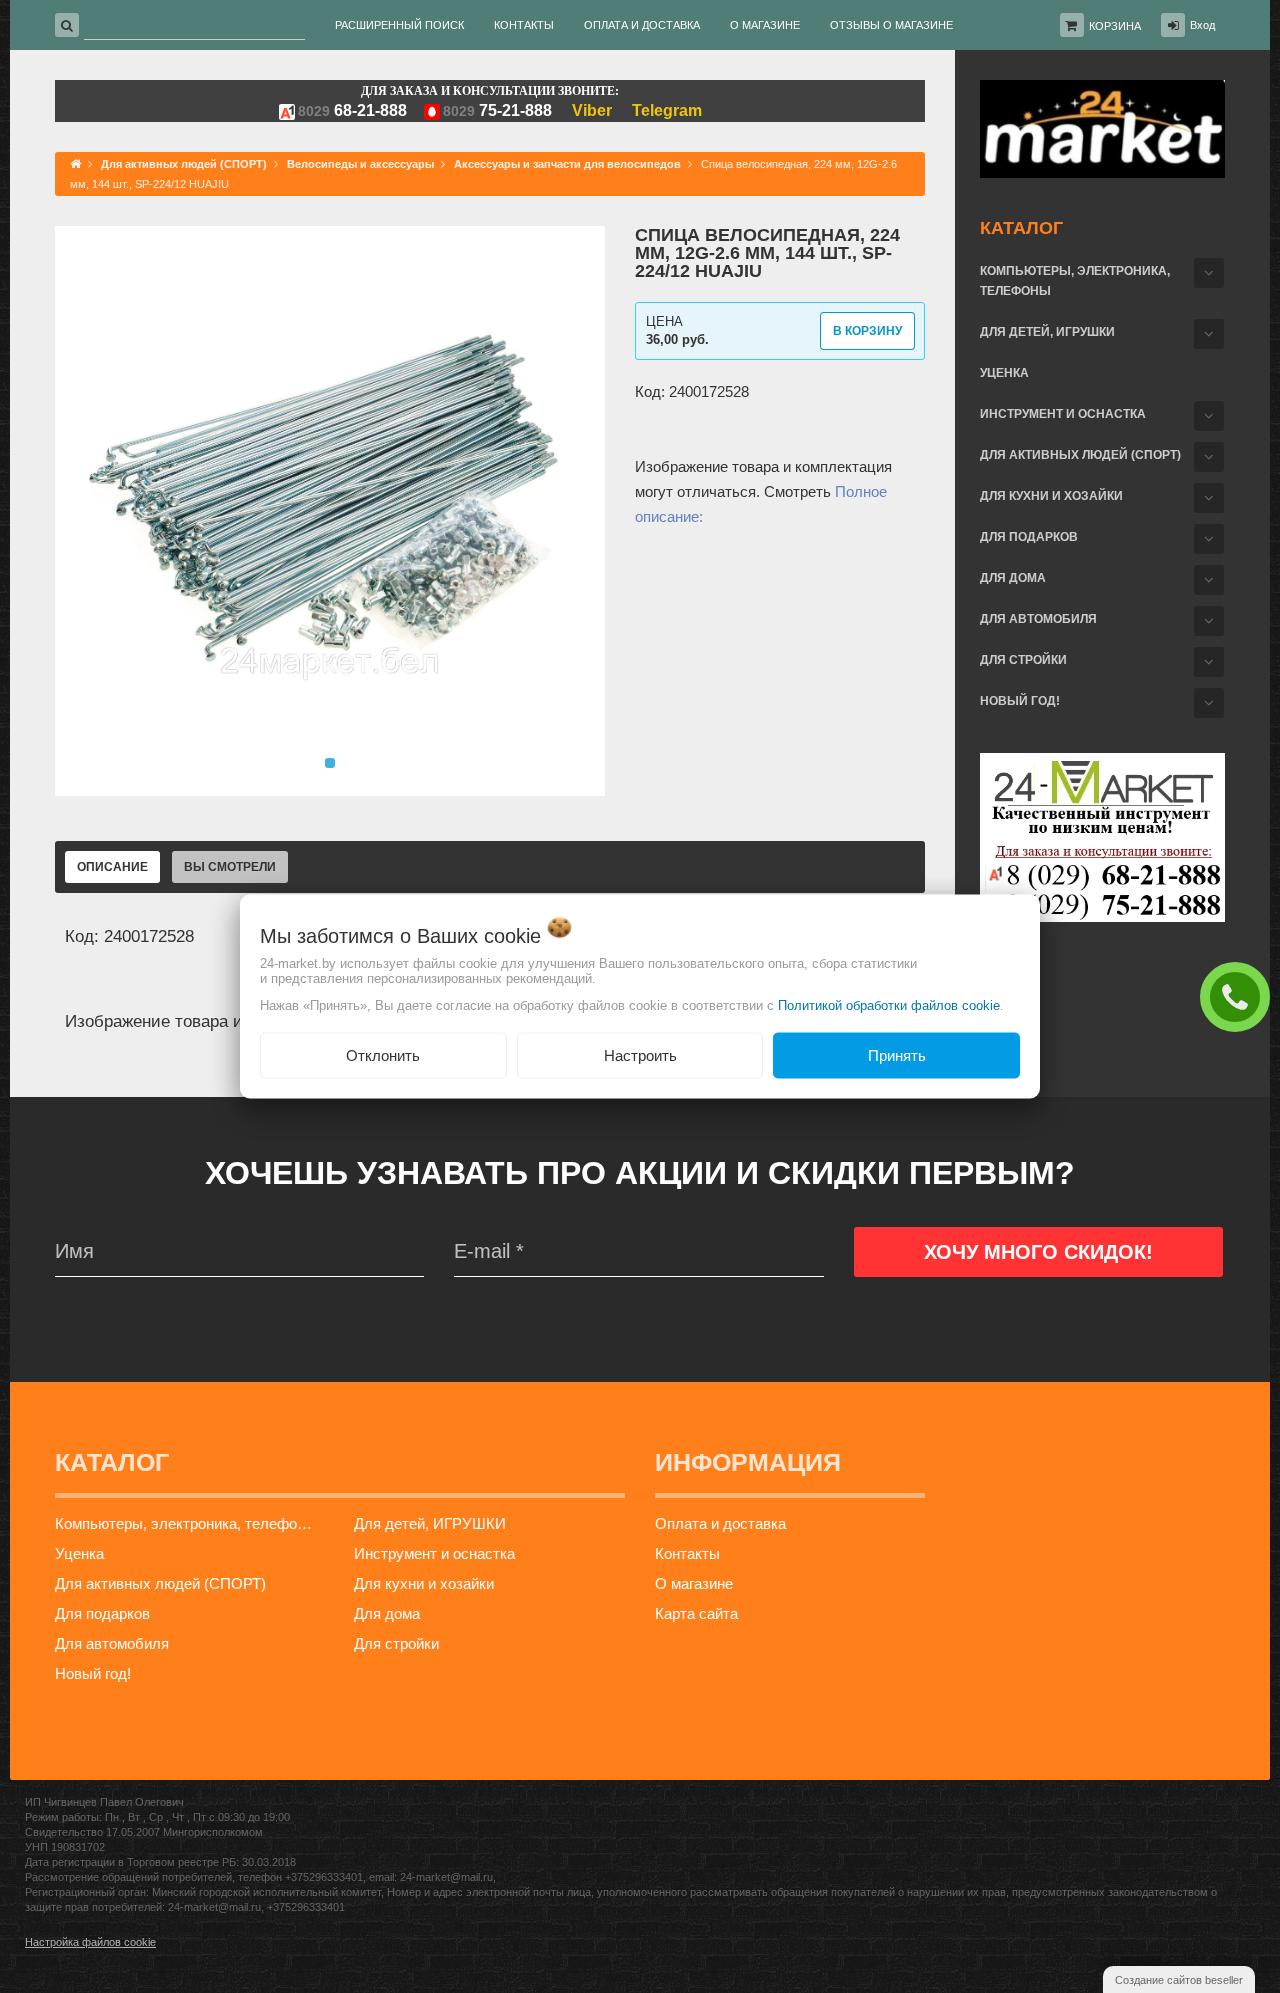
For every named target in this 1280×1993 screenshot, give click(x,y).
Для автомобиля (1038, 619)
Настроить (640, 1054)
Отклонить (383, 1054)
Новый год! (1020, 701)
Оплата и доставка (720, 1523)
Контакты (687, 1553)
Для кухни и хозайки (1051, 496)
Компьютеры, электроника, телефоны (1075, 281)
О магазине (694, 1583)
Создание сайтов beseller (1179, 1980)
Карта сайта (696, 1613)
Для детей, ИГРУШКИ (1047, 332)
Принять (897, 1054)
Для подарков (1029, 537)
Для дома (1013, 578)
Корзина (1115, 26)
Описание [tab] (112, 867)
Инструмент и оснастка (1063, 414)
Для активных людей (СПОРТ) (1080, 455)
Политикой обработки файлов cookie (889, 1004)
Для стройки (1023, 660)
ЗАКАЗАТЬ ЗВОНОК (1240, 996)
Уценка (1004, 373)
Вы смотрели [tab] (230, 867)
